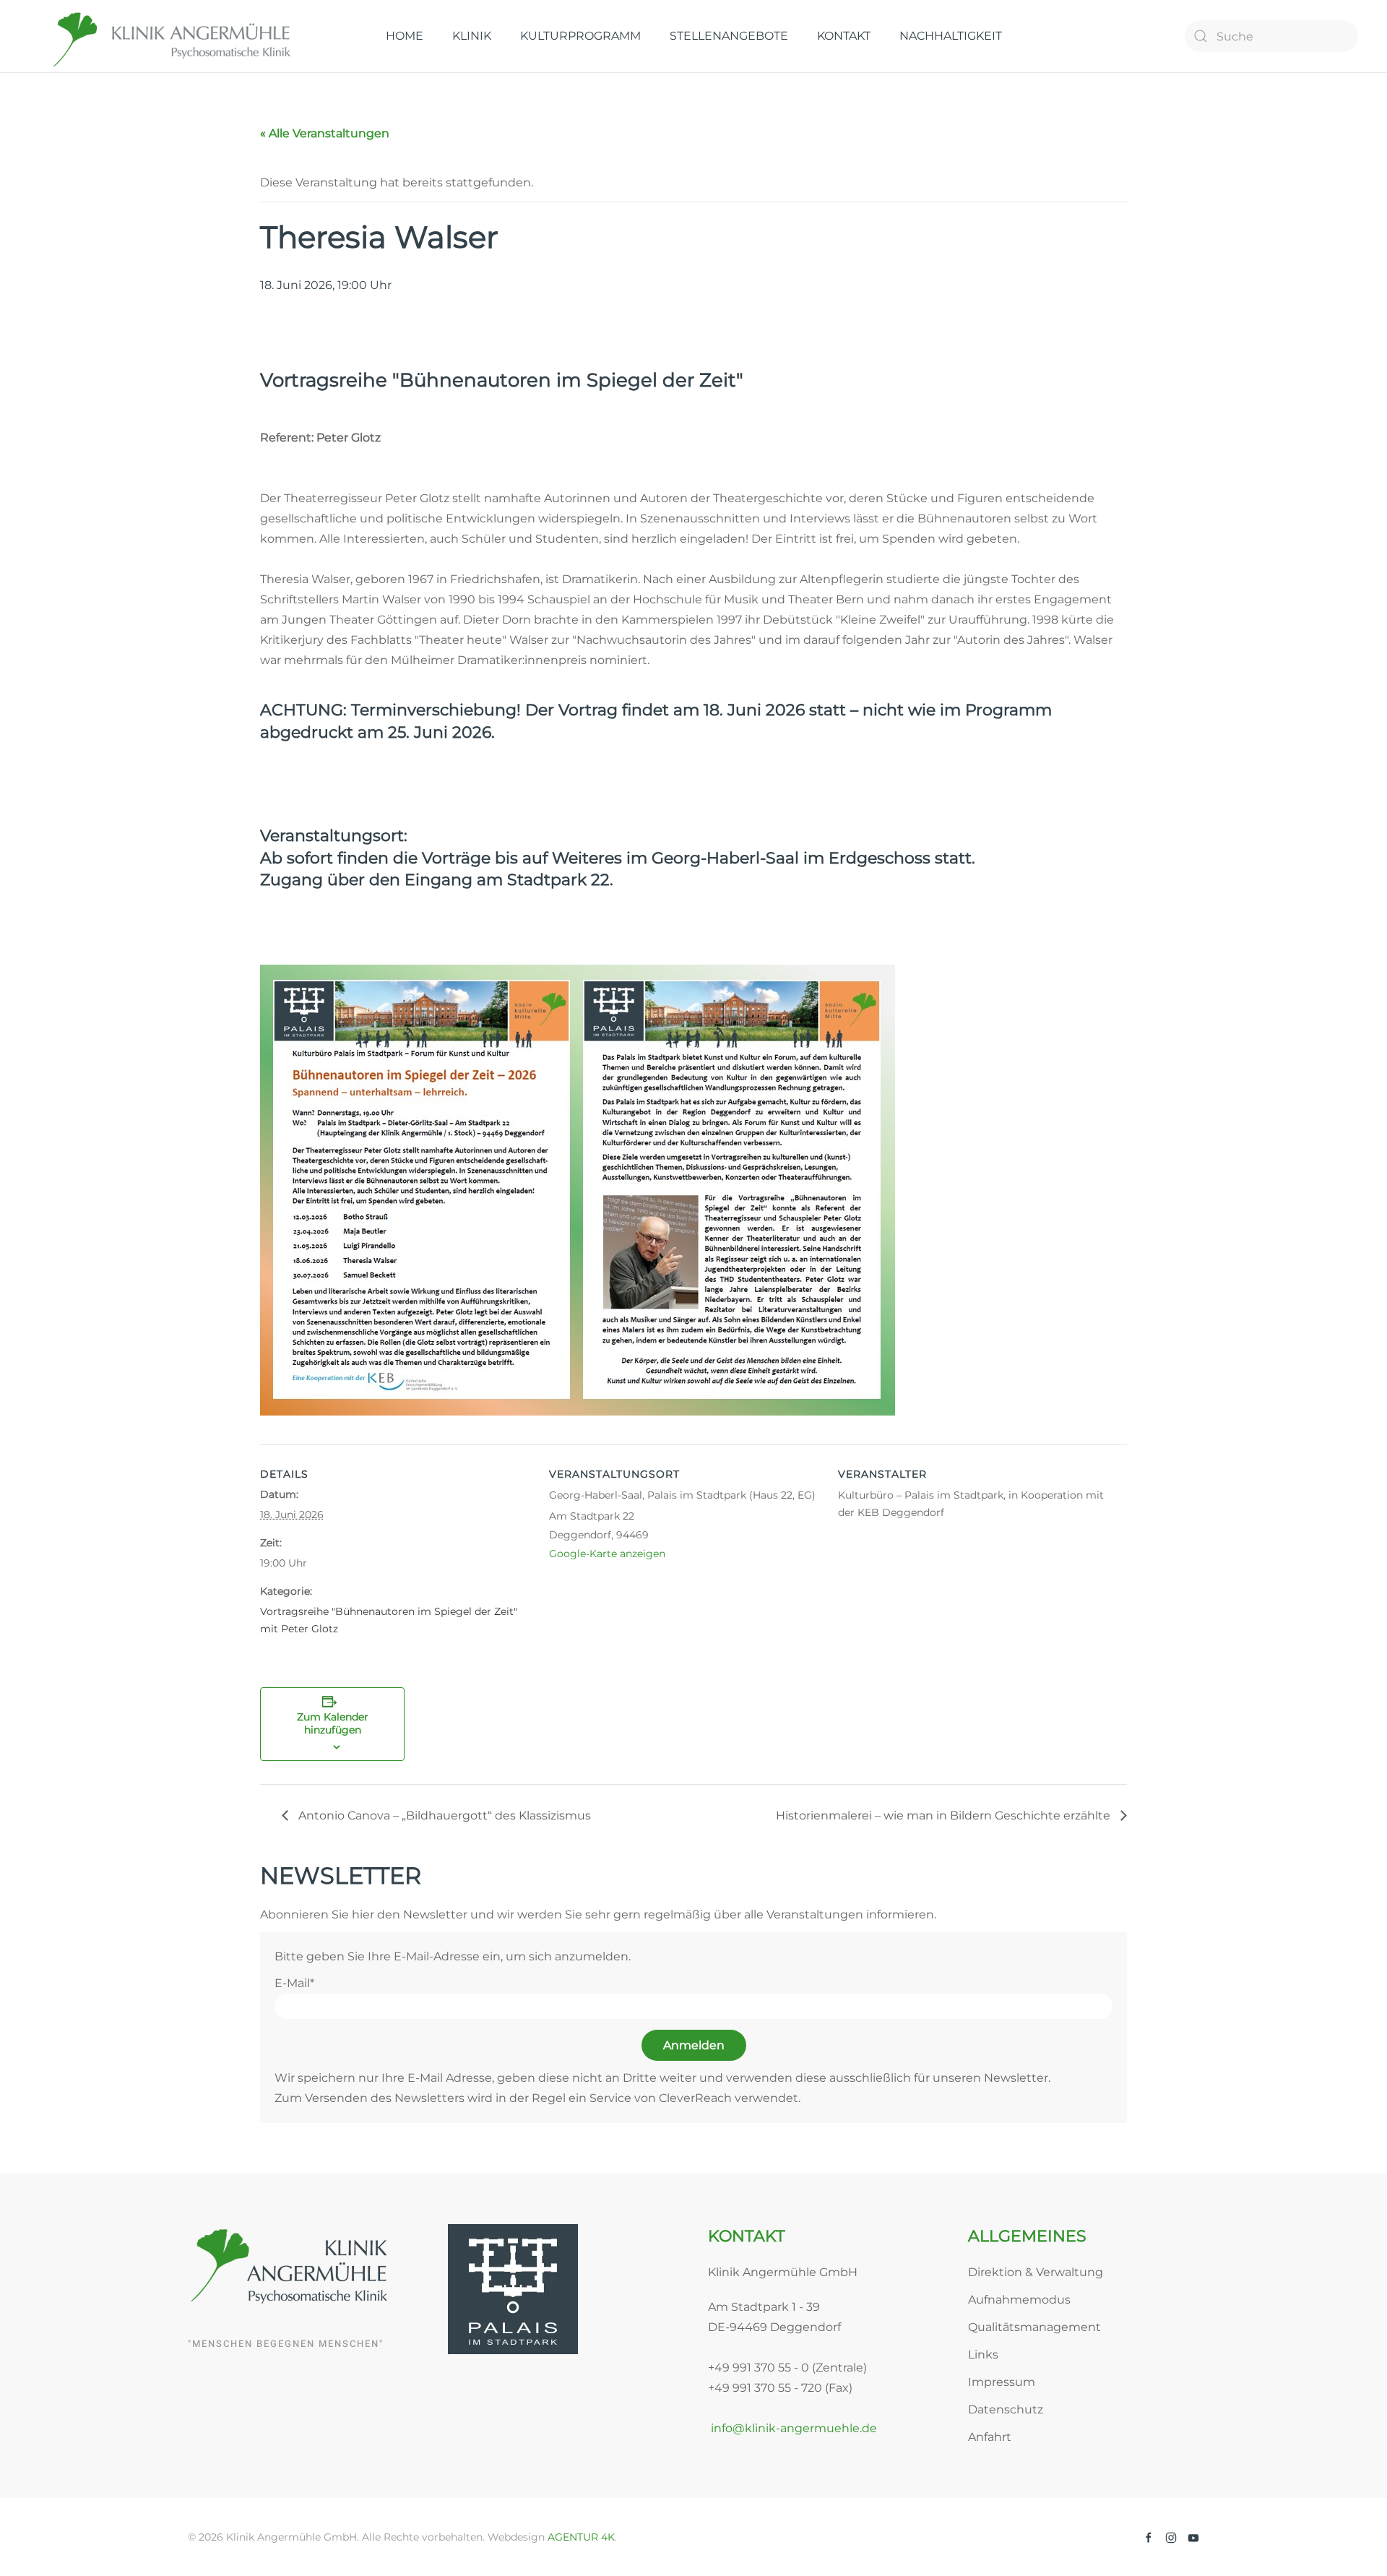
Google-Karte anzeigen (607, 1554)
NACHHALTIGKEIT (951, 36)
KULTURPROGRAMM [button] (580, 36)
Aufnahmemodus (1019, 2300)
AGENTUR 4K (581, 2537)
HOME (405, 36)
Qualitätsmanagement (1034, 2327)
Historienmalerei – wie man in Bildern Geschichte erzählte (945, 1815)
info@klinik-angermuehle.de (792, 2428)
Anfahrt (990, 2437)
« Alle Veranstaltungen (325, 133)
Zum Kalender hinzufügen (333, 1723)
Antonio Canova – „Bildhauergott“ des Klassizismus (443, 1815)
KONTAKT (844, 36)
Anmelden (694, 2045)
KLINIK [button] (472, 36)
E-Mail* (294, 1983)
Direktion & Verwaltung (1036, 2272)
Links (983, 2355)
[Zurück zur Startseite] (173, 36)
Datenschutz (1006, 2409)
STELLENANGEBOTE (729, 36)
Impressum (1002, 2382)
